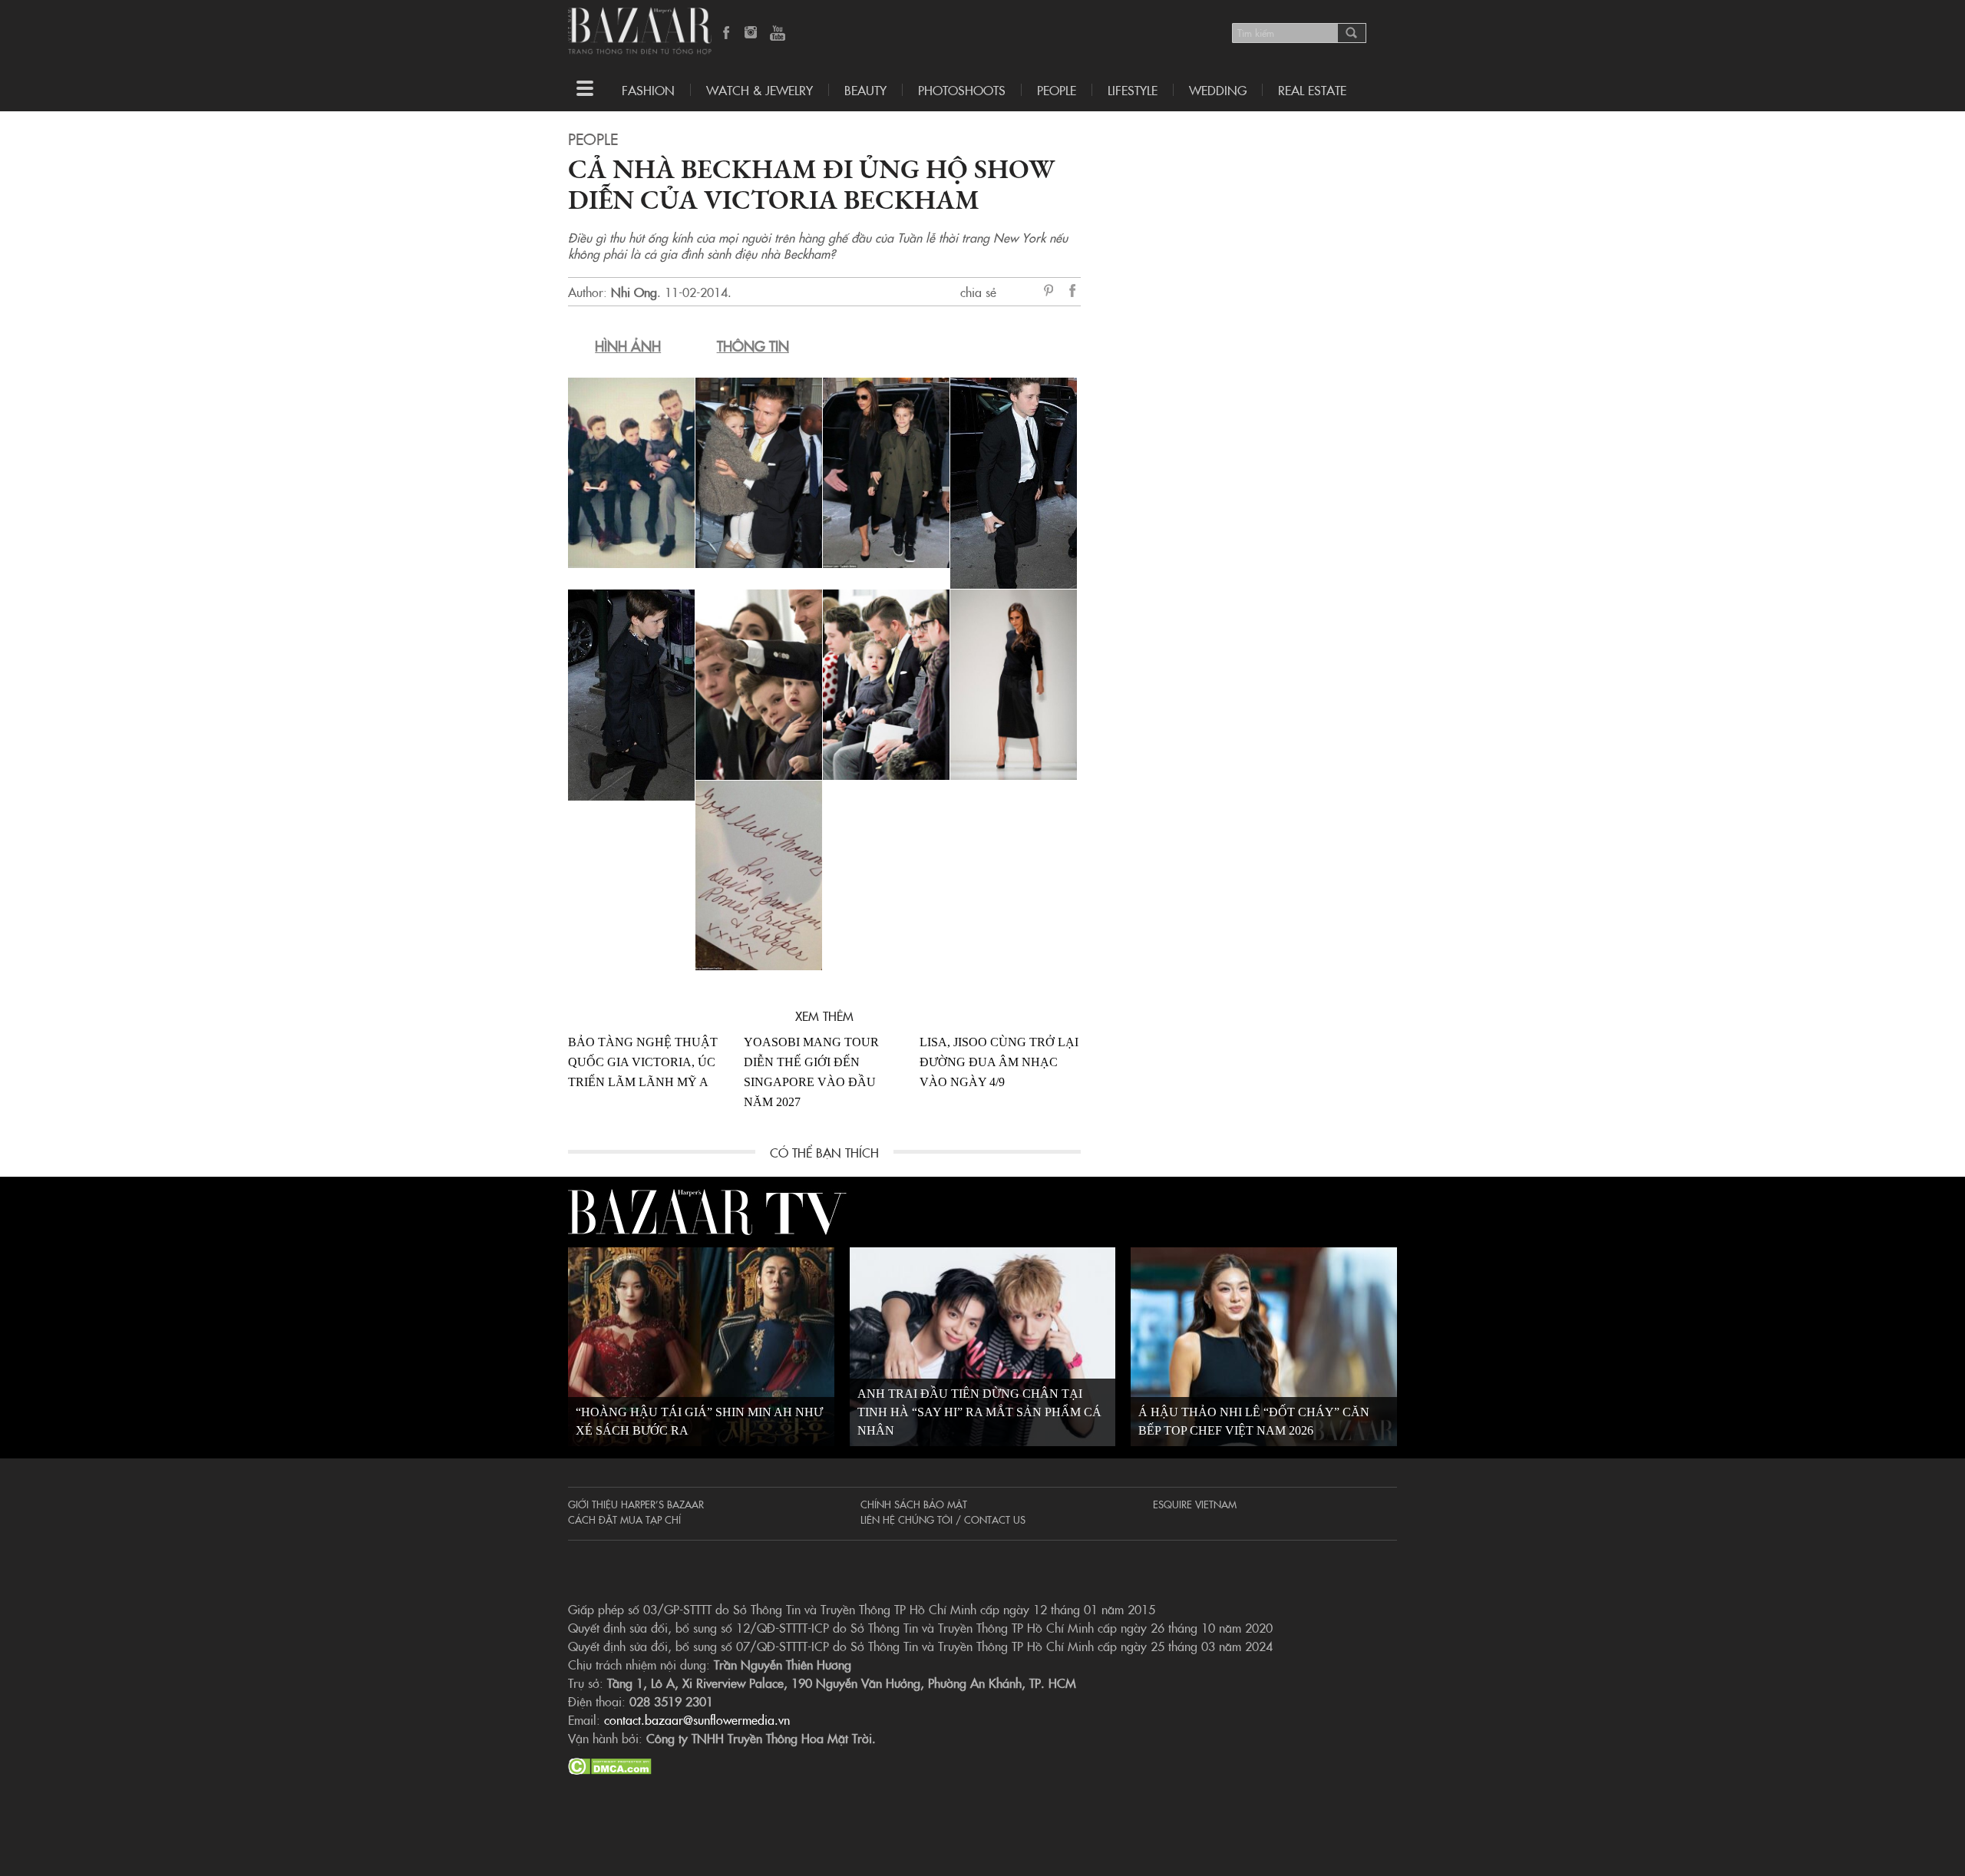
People (1057, 90)
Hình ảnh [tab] (628, 346)
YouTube (778, 34)
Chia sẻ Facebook (1073, 293)
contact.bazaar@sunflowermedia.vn (697, 1719)
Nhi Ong (634, 292)
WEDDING (1218, 90)
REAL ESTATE (1312, 90)
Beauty (865, 90)
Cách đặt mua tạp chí (624, 1519)
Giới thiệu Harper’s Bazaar (636, 1504)
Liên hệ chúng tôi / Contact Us (943, 1519)
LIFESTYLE (1133, 90)
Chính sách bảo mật (914, 1504)
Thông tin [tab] (753, 346)
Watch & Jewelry (760, 90)
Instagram (752, 34)
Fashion (648, 90)
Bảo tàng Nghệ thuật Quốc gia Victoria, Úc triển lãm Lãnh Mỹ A (643, 1062)
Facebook (727, 34)
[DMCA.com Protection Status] (610, 1764)
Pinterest (1052, 292)
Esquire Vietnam (1195, 1504)
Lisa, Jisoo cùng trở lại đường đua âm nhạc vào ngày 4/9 (999, 1062)
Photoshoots (962, 90)
